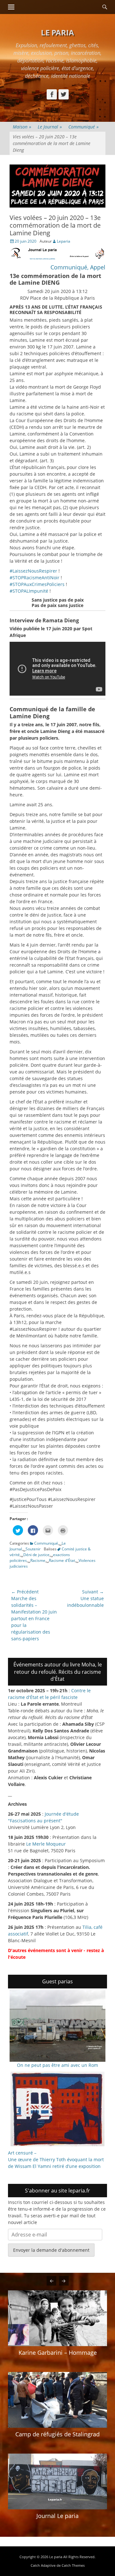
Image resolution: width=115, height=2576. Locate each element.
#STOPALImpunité (29, 591)
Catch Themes (73, 2565)
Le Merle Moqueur (46, 1844)
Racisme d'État (62, 1560)
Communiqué (84, 127)
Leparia (64, 241)
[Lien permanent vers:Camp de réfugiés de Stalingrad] (57, 2400)
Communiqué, (69, 267)
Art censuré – (22, 2153)
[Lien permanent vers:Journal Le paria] (57, 2481)
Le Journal (50, 127)
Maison (22, 127)
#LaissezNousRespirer (33, 571)
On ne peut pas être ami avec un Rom (57, 2065)
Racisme (38, 1560)
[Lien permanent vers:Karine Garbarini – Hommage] (57, 2318)
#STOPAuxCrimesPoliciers (37, 584)
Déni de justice (36, 1555)
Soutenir (33, 1549)
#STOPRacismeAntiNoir (34, 578)
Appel (97, 267)
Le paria (57, 32)
